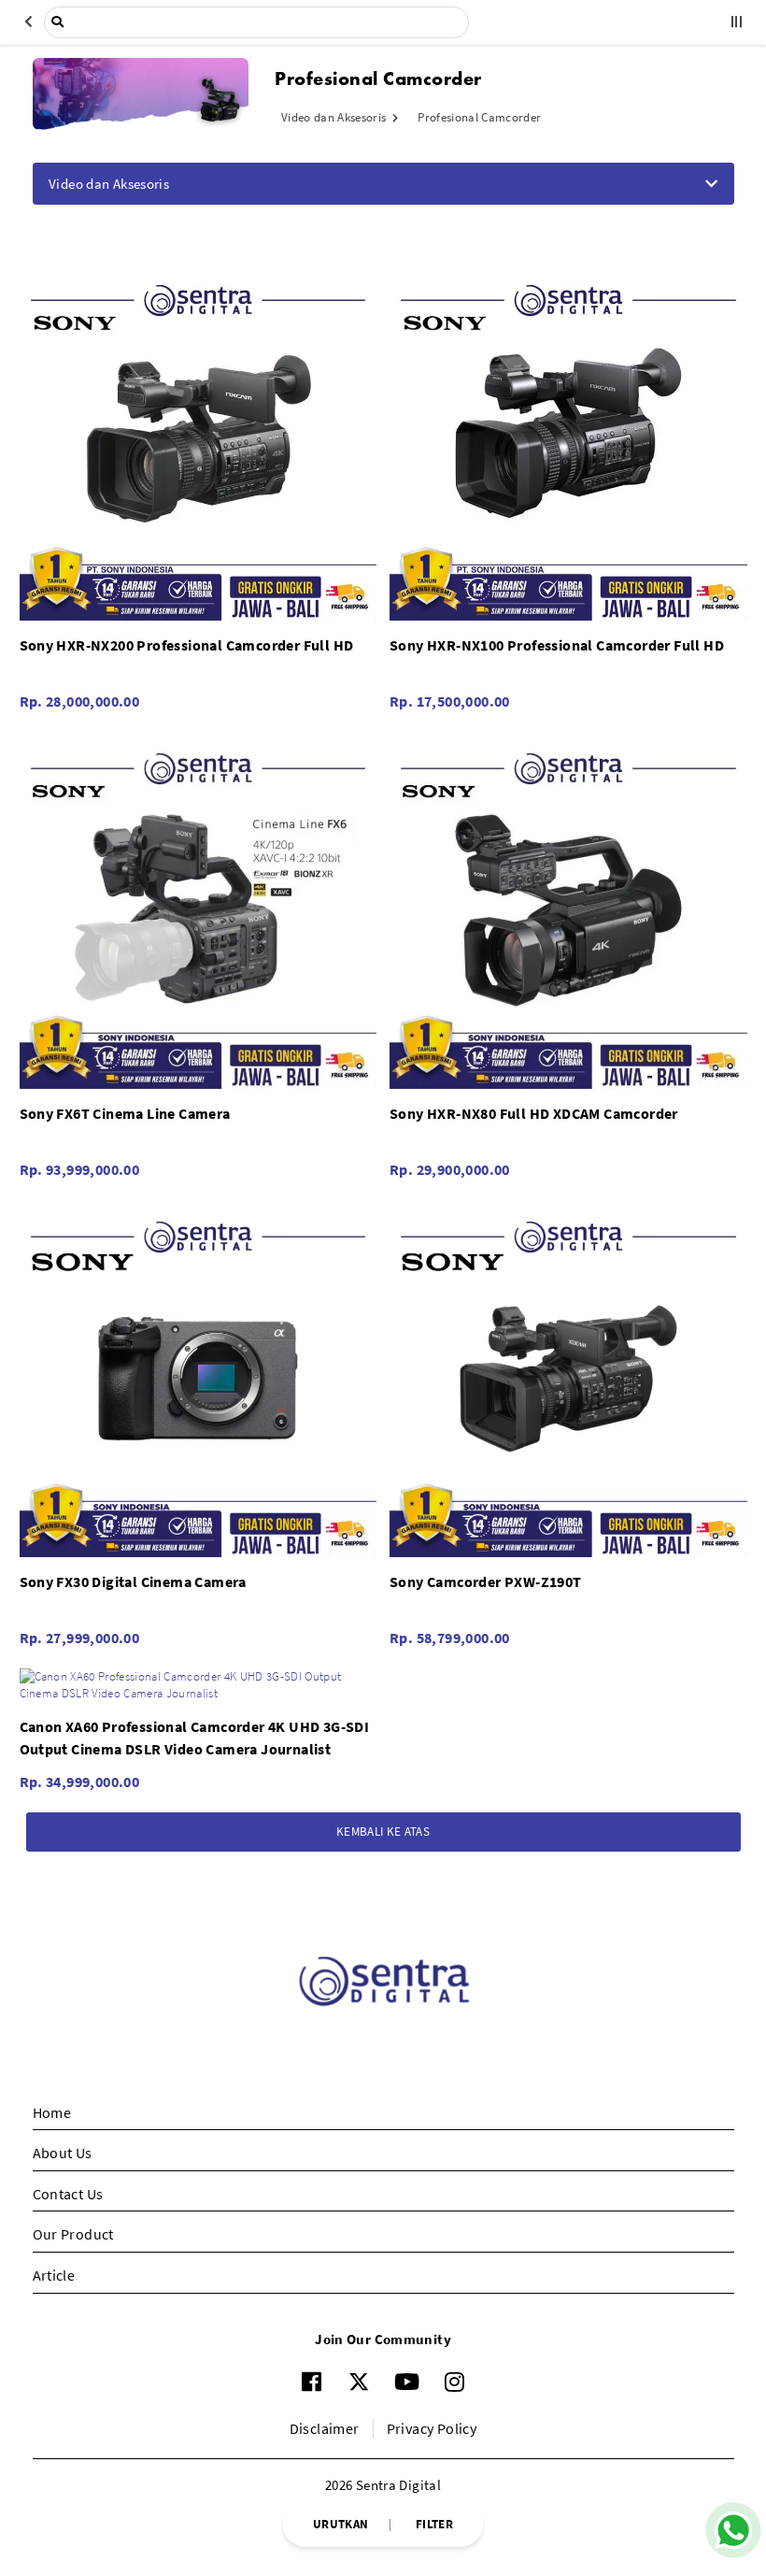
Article (54, 2275)
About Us (63, 2153)
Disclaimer (325, 2428)
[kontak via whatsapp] (733, 2530)
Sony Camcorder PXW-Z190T (486, 1581)
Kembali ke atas (383, 1832)
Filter (434, 2523)
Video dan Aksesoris (335, 117)
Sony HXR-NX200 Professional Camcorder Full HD (187, 645)
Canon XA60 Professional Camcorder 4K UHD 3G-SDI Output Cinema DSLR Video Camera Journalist (195, 1738)
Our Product (73, 2234)
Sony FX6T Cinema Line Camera (125, 1113)
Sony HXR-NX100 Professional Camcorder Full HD (557, 645)
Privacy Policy (432, 2428)
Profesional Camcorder (479, 117)
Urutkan (340, 2523)
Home (52, 2112)
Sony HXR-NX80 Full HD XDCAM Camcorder (534, 1113)
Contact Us (68, 2194)
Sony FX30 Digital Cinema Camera (133, 1581)
